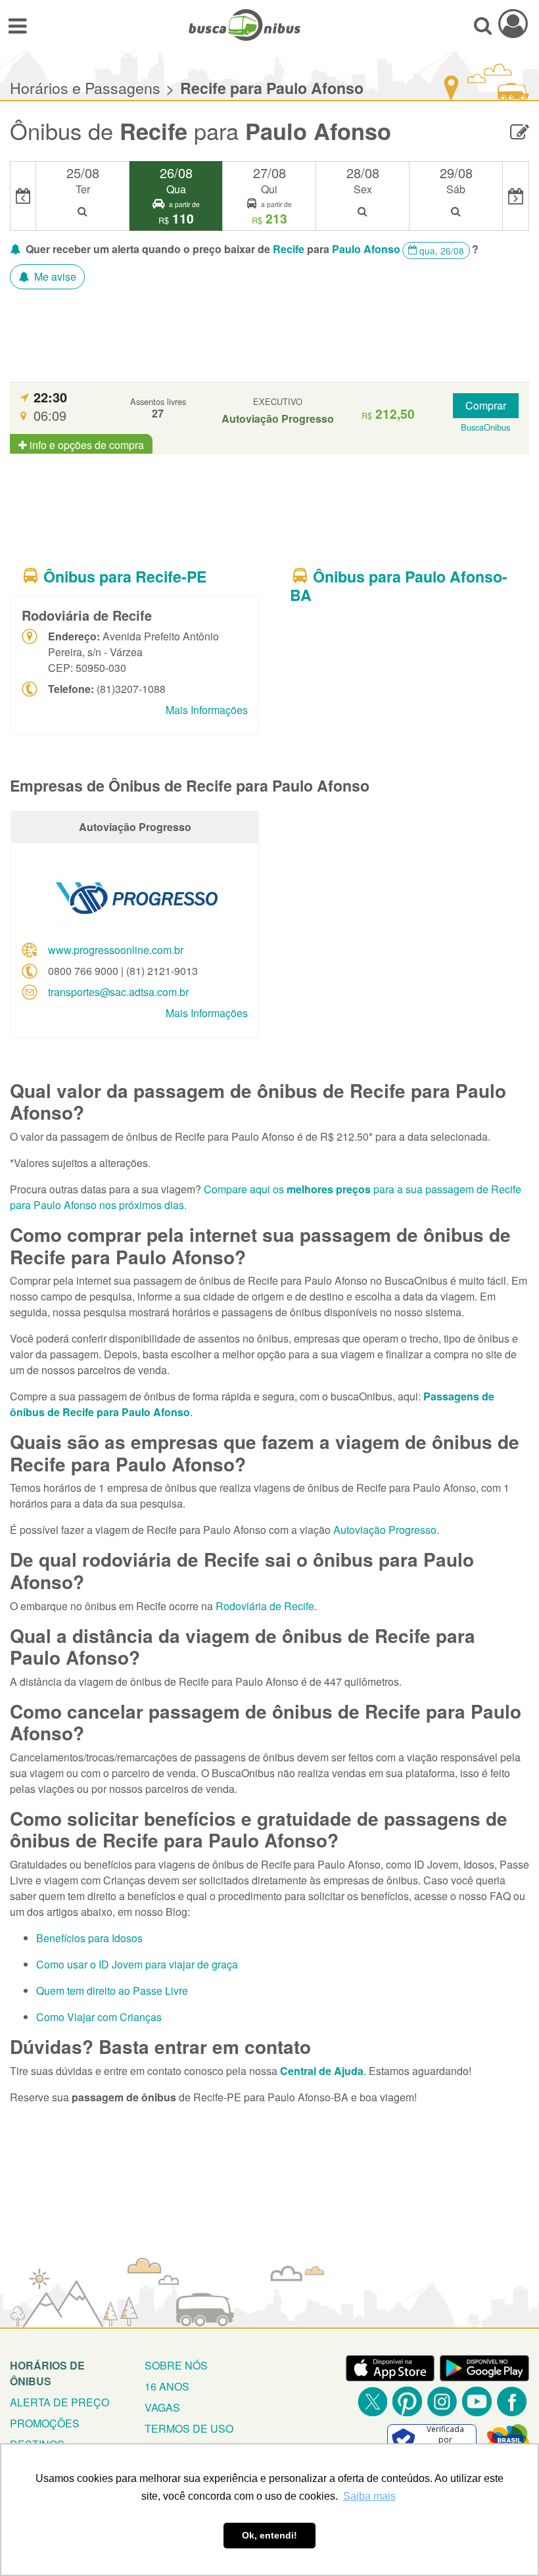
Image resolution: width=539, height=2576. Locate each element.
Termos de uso (189, 2428)
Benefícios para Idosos (89, 1938)
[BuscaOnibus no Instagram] (442, 2401)
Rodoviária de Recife (265, 1606)
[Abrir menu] (17, 25)
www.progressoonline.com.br (116, 950)
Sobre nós (176, 2365)
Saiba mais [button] (369, 2496)
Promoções (45, 2423)
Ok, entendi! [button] (269, 2535)
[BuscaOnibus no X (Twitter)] (372, 2401)
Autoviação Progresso (385, 1530)
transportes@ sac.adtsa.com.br (118, 992)
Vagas (162, 2407)
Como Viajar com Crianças (99, 2017)
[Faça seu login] (513, 23)
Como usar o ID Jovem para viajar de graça (137, 1964)
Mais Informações (207, 710)
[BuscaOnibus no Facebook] (512, 2401)
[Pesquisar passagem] (483, 25)
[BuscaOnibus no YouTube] (477, 2401)
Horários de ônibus (47, 2373)
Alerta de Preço (59, 2402)
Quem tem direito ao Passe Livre (112, 1991)
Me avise (54, 276)
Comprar (486, 405)
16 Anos (167, 2386)
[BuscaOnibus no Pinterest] (407, 2401)
